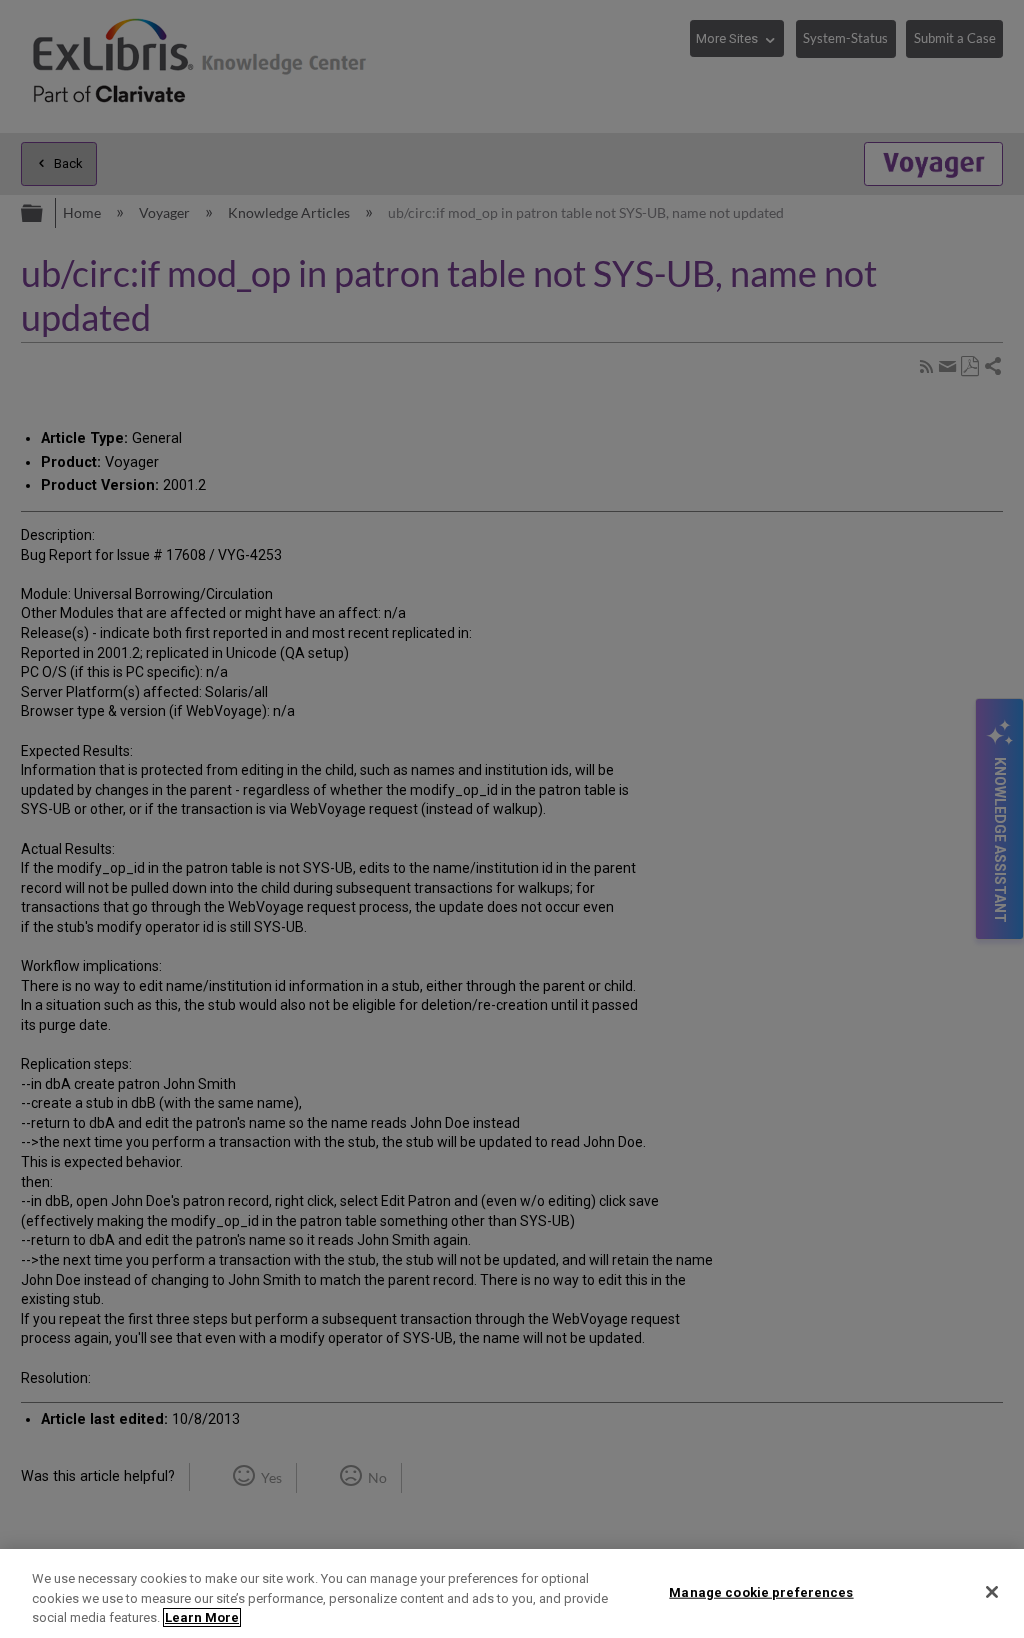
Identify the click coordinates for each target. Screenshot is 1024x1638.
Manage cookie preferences (761, 1591)
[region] (512, 1593)
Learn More (202, 1617)
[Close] (992, 1592)
